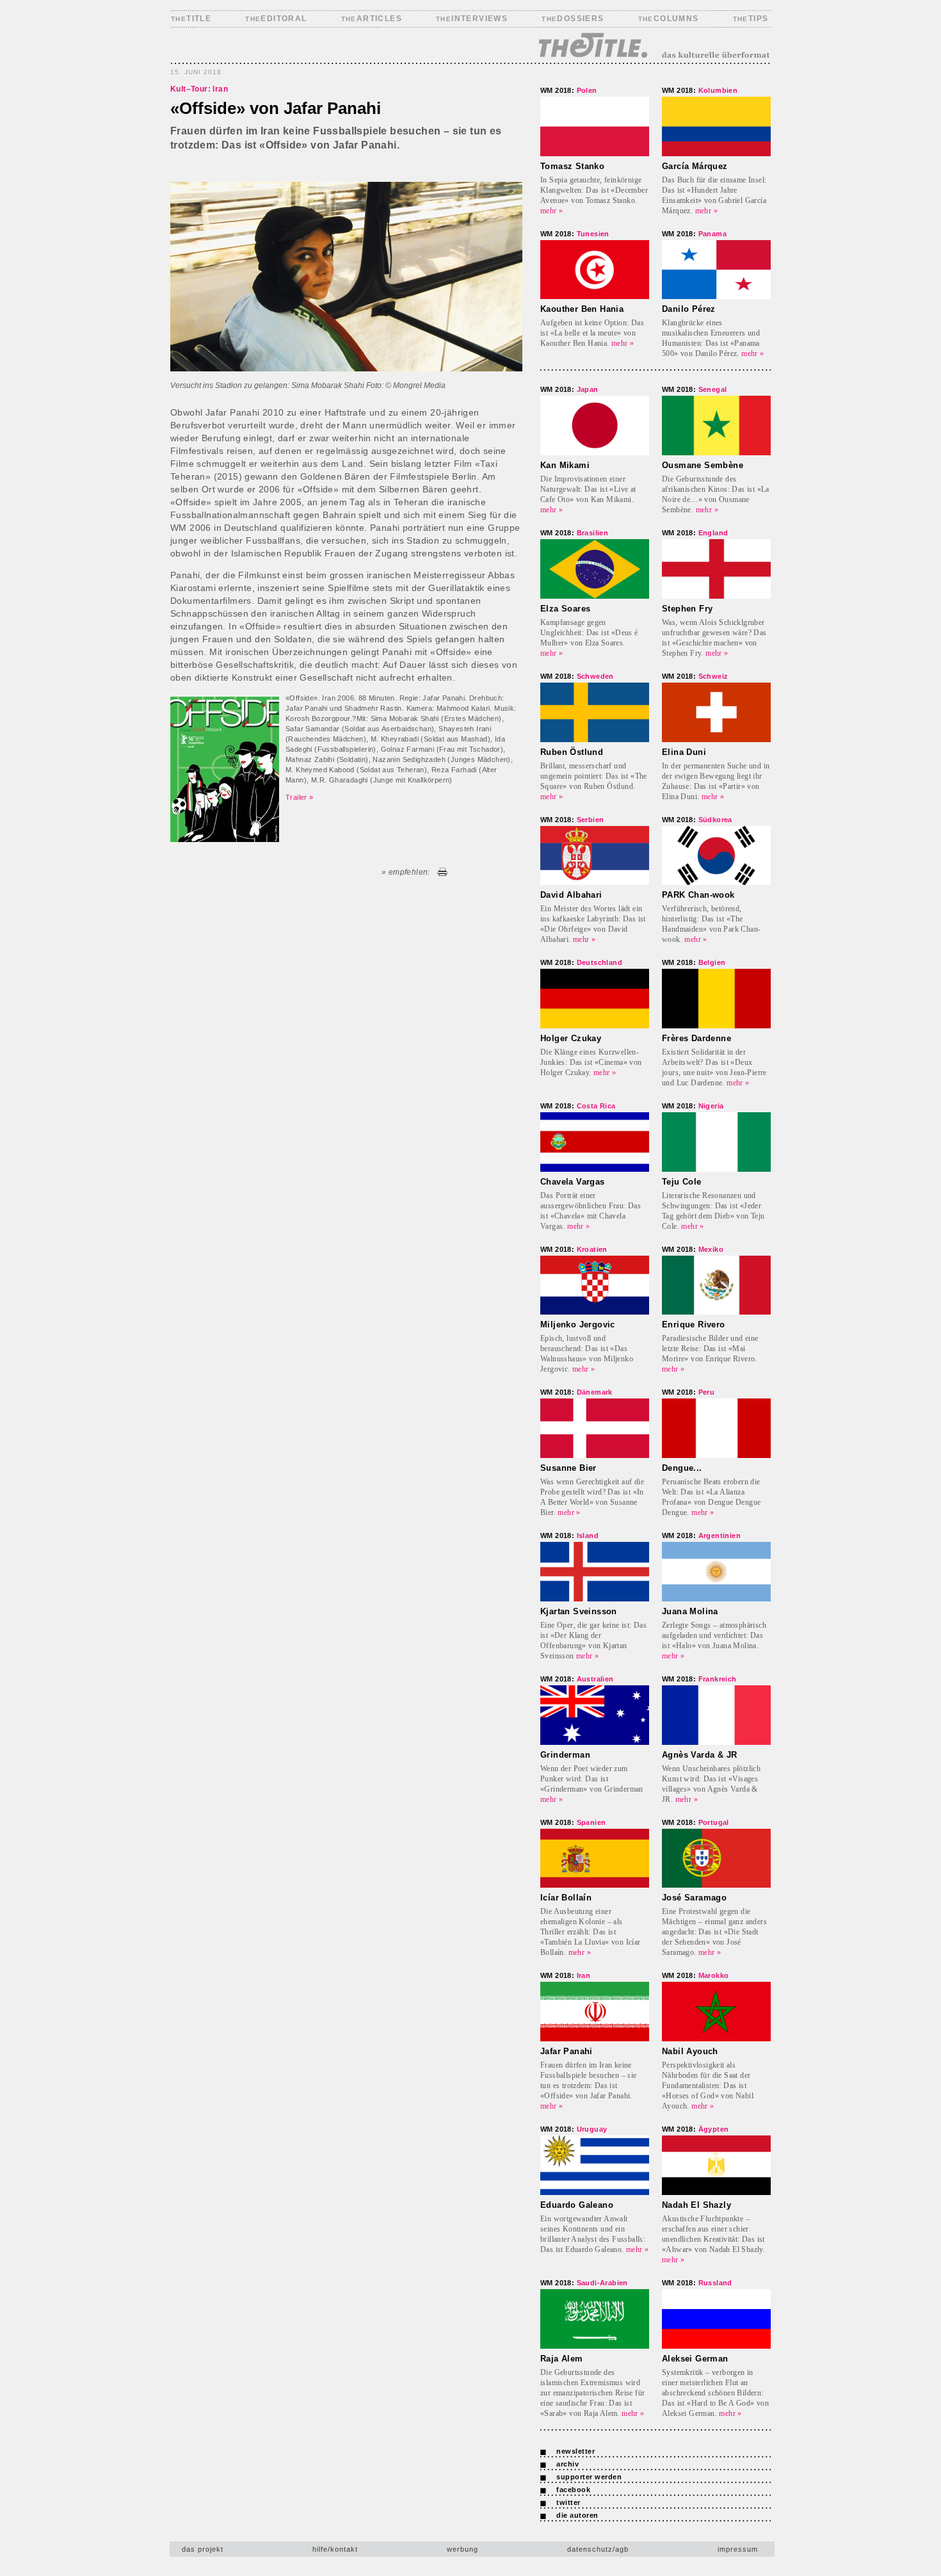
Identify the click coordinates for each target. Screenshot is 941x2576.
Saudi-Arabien (584, 2283)
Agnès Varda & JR (699, 1755)
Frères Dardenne (696, 1038)
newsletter (575, 2451)
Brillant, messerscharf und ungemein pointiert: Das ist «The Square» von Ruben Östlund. (594, 776)
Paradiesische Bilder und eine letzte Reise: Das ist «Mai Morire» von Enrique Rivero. (710, 1349)
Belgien (694, 962)
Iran (565, 1975)
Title (191, 19)
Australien (577, 1679)
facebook (573, 2490)
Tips (751, 19)
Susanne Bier (568, 1468)
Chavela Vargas (573, 1182)
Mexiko (693, 1249)
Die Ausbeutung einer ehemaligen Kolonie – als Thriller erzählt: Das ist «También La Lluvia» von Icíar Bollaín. (591, 1932)
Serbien (572, 820)
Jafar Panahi (567, 2051)
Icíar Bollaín (566, 1898)
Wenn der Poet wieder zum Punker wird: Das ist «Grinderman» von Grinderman (592, 1779)
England (695, 533)
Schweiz (695, 676)
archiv (567, 2464)
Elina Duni (684, 752)
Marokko (695, 1975)
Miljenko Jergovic (578, 1324)
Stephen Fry (687, 609)
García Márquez (695, 166)
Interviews (472, 19)
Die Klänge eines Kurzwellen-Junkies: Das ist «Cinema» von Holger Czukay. (591, 1062)
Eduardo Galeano (577, 2205)
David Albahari (571, 895)
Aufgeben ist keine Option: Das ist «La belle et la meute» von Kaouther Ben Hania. (592, 333)
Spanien (573, 1822)
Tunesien (575, 234)
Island (569, 1535)
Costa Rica (578, 1106)
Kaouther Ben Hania (582, 309)
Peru (688, 1392)
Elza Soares (565, 609)
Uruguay (574, 2129)
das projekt (203, 2549)
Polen (569, 90)
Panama (694, 234)
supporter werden (589, 2477)
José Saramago (694, 1898)
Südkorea (697, 820)
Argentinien (701, 1535)
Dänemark (576, 1392)
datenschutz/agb (598, 2549)
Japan (569, 389)
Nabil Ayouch (690, 2051)
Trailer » (300, 797)
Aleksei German (695, 2359)
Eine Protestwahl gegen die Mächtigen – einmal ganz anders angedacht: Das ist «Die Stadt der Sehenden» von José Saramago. (714, 1932)
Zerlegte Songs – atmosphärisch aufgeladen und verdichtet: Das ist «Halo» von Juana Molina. (714, 1635)
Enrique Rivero (694, 1324)
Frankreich (699, 1679)
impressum (738, 2549)
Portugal (696, 1822)
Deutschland (581, 962)
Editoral (276, 19)
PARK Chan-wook (698, 895)
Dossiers (573, 19)
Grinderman (565, 1755)
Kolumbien (700, 90)
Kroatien (574, 1249)
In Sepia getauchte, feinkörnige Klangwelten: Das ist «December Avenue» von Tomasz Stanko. (594, 190)
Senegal (694, 389)
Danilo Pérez (689, 309)
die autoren (577, 2515)
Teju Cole (682, 1182)
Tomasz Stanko (572, 166)
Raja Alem (562, 2359)
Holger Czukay (571, 1038)
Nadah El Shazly (696, 2205)
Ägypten (695, 2129)
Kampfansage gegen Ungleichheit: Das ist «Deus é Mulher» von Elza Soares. (589, 633)
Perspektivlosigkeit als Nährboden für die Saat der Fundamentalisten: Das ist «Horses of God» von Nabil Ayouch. (708, 2086)
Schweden (577, 676)
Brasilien (574, 533)
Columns (669, 19)
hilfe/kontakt (335, 2549)
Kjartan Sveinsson (579, 1611)
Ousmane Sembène (703, 465)
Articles (372, 19)
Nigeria (693, 1106)
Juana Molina (690, 1611)
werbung (462, 2549)
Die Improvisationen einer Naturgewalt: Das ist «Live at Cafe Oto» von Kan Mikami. (588, 489)
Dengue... (682, 1468)
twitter (568, 2502)
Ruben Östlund (572, 752)
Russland (697, 2283)
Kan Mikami (565, 465)
